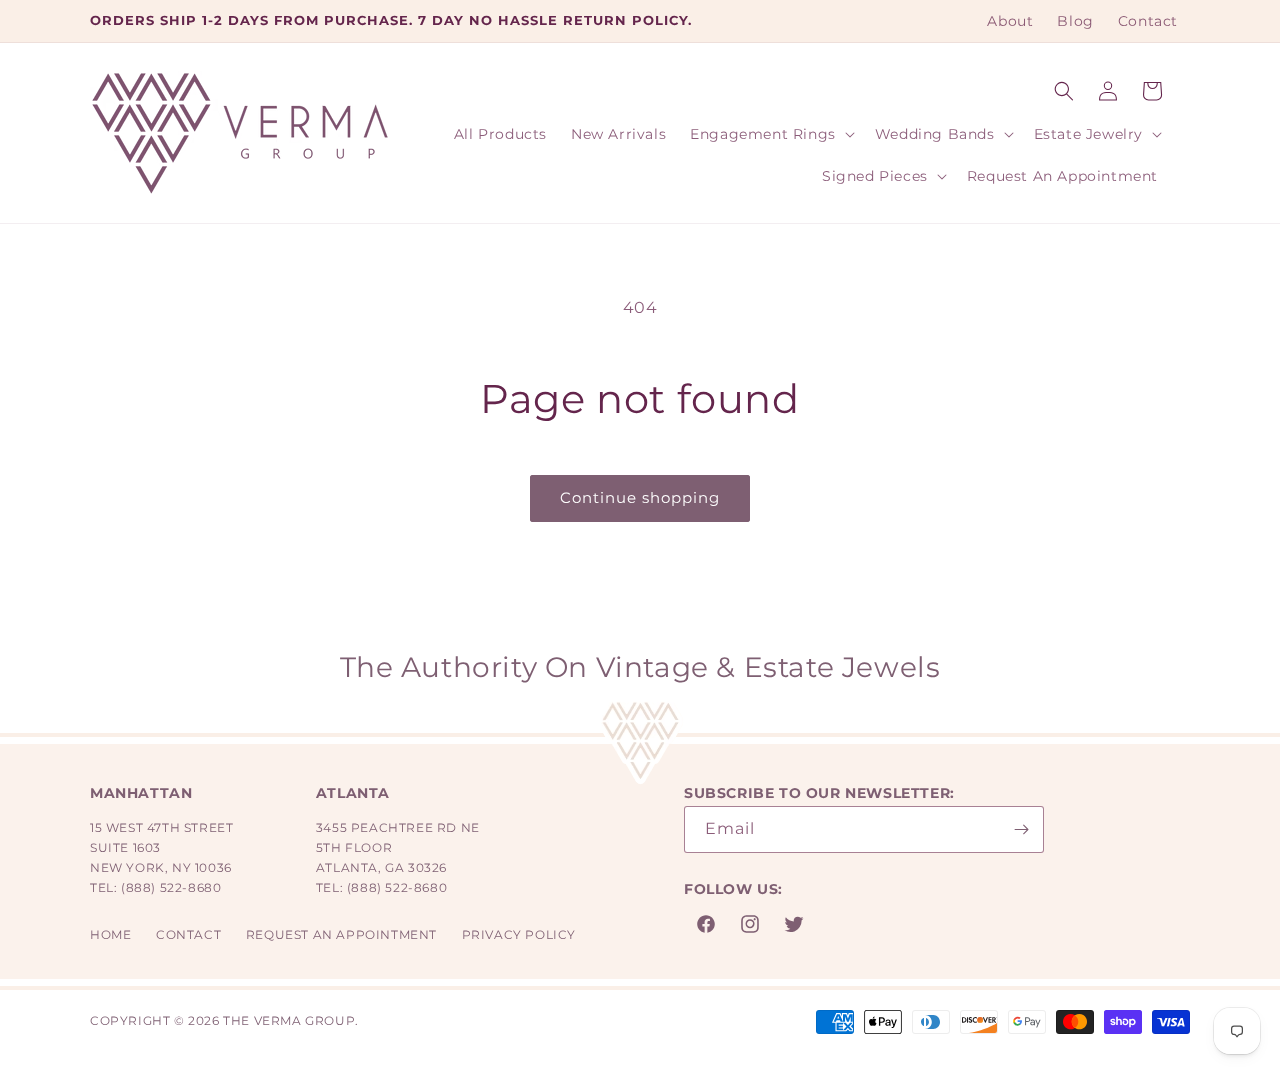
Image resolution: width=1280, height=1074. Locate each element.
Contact (188, 934)
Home (110, 934)
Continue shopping (640, 497)
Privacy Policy (519, 934)
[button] (1064, 91)
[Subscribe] (1021, 829)
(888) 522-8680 (171, 887)
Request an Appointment (341, 934)
